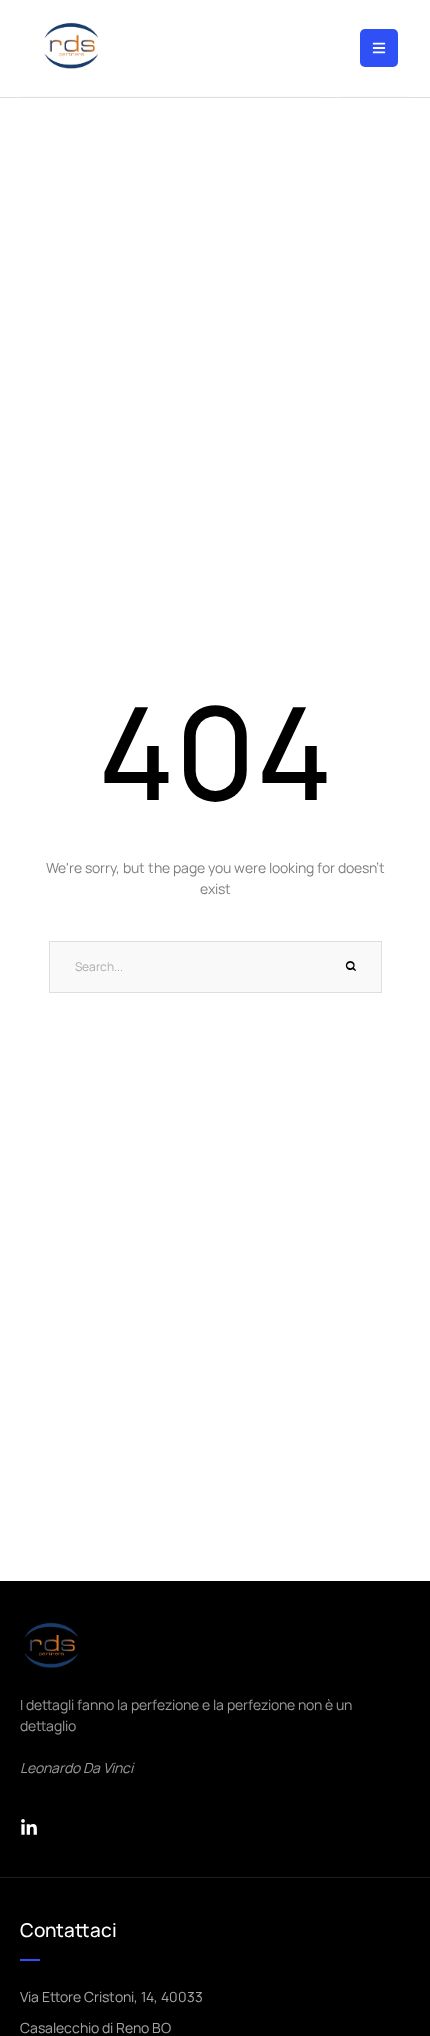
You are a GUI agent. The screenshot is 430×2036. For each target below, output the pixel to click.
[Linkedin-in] (29, 1828)
